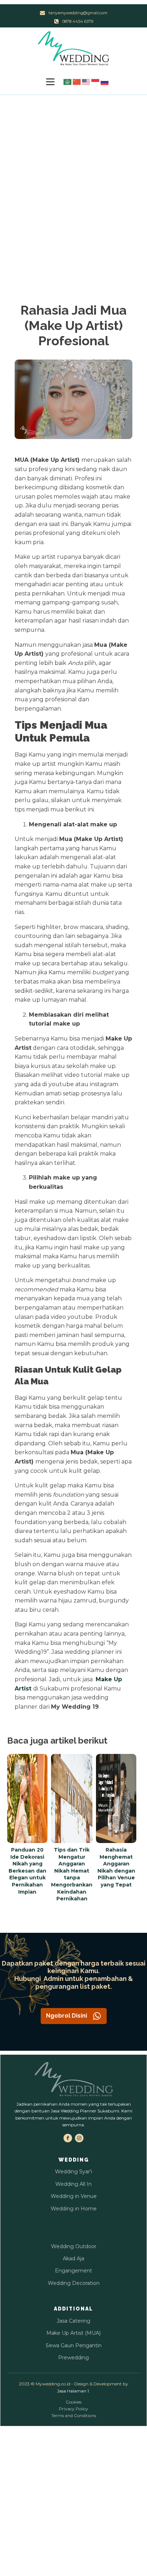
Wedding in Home (74, 2209)
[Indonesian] (96, 81)
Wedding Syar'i (73, 2172)
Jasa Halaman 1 (73, 2391)
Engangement (73, 2271)
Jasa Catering (73, 2321)
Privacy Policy (73, 2409)
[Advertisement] (73, 172)
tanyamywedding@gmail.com (78, 13)
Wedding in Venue (74, 2196)
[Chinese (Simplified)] (77, 81)
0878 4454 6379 (78, 21)
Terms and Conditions (74, 2415)
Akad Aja (73, 2258)
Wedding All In (73, 2184)
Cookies (73, 2402)
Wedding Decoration (74, 2283)
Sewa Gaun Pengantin (74, 2345)
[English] (86, 81)
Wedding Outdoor (74, 2246)
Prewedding (73, 2358)
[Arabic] (68, 81)
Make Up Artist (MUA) (73, 2333)
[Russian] (105, 81)
